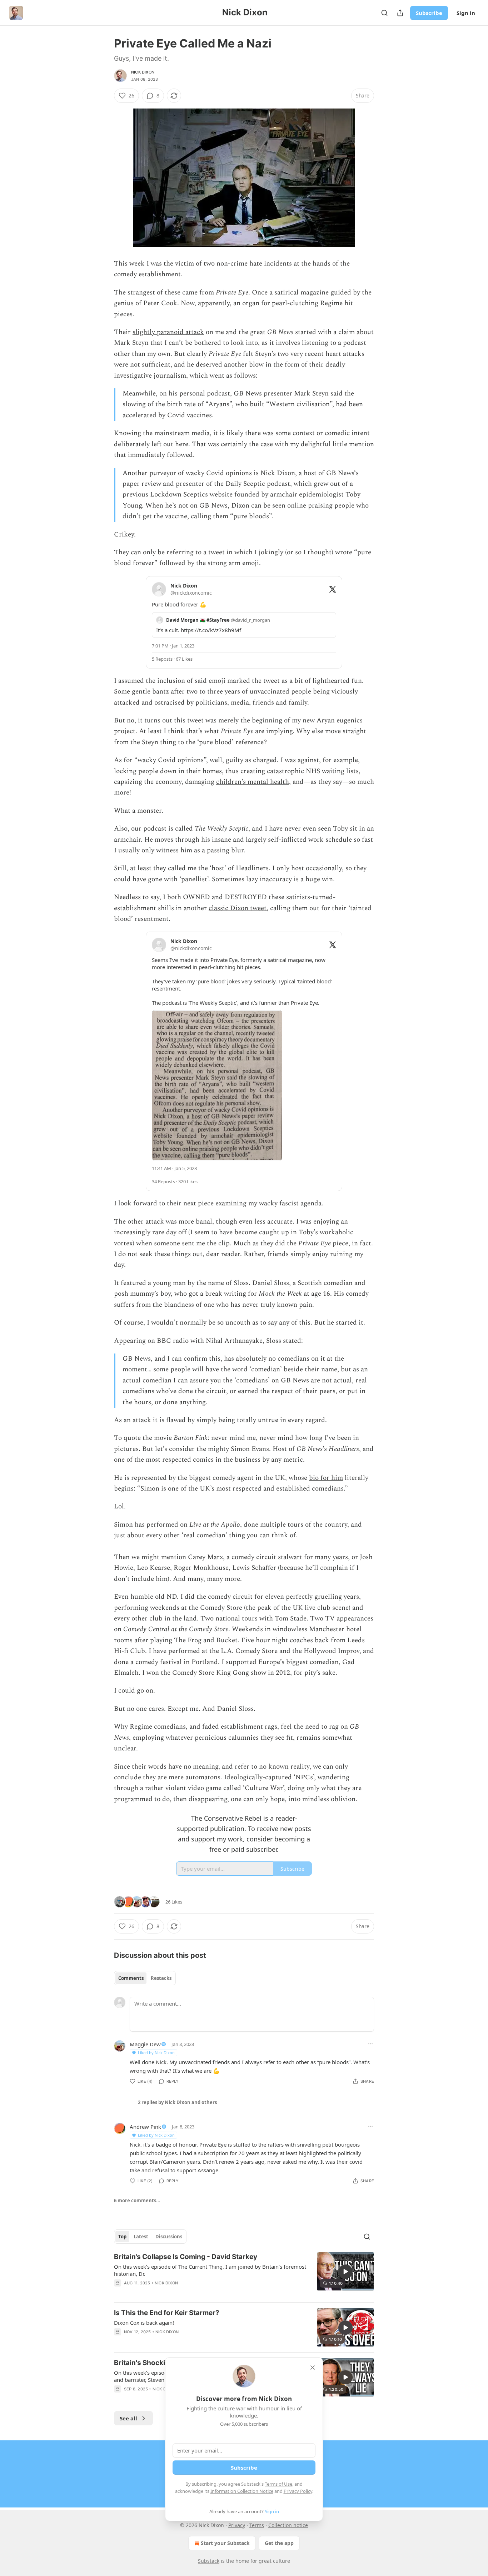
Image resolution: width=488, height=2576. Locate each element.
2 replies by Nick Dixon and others (177, 2102)
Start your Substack (225, 2543)
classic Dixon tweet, (238, 908)
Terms (257, 2525)
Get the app (279, 2543)
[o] (345, 2272)
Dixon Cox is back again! (144, 2323)
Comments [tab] (131, 1978)
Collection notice (288, 2525)
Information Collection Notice (242, 2491)
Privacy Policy (298, 2491)
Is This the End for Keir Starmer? (167, 2313)
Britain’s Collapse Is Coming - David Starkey (186, 2257)
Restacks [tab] (161, 1978)
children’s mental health (253, 782)
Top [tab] (122, 2237)
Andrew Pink (145, 2127)
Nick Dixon (143, 72)
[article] (244, 2274)
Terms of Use (278, 2484)
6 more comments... (137, 2201)
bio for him (326, 1478)
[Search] (384, 13)
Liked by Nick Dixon (156, 2053)
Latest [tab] (141, 2237)
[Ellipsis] (370, 2044)
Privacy (237, 2525)
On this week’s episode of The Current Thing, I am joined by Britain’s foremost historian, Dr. (210, 2270)
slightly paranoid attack (168, 332)
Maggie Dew (145, 2044)
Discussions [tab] (169, 2237)
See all (128, 2418)
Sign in (466, 13)
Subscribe (429, 13)
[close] (313, 2368)
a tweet (214, 552)
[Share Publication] (400, 13)
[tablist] (145, 1978)
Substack (209, 2561)
